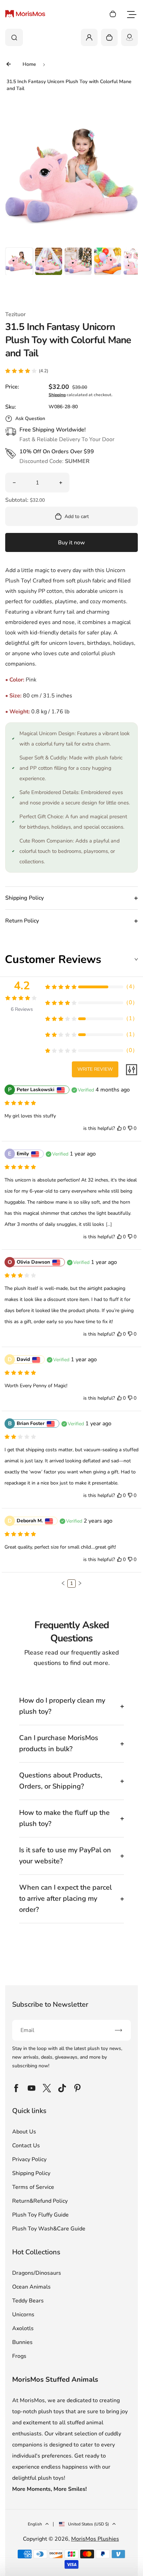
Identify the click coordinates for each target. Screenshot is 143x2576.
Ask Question (30, 418)
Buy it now (71, 543)
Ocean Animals (31, 2287)
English (35, 2524)
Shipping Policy (31, 2173)
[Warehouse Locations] (129, 37)
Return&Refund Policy (40, 2201)
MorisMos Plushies (95, 2539)
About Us (24, 2132)
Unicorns (23, 2315)
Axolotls (23, 2328)
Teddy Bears (28, 2301)
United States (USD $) (89, 2524)
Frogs (19, 2356)
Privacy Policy (29, 2159)
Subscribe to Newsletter (50, 2004)
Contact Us (26, 2146)
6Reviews (22, 1009)
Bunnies (22, 2342)
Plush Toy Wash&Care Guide (49, 2229)
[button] (19, 261)
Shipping (57, 395)
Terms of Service (33, 2187)
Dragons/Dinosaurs (37, 2273)
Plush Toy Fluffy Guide (40, 2215)
